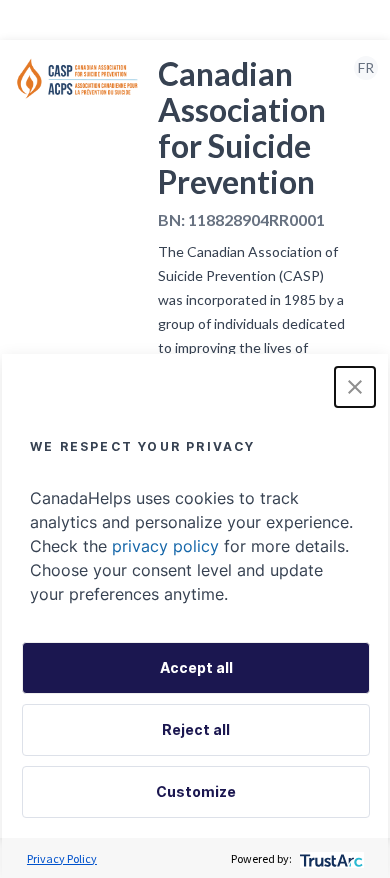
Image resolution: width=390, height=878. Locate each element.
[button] (355, 387)
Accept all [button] (196, 667)
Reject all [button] (196, 729)
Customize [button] (196, 791)
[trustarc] (329, 858)
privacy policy (165, 546)
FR (366, 67)
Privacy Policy (62, 858)
